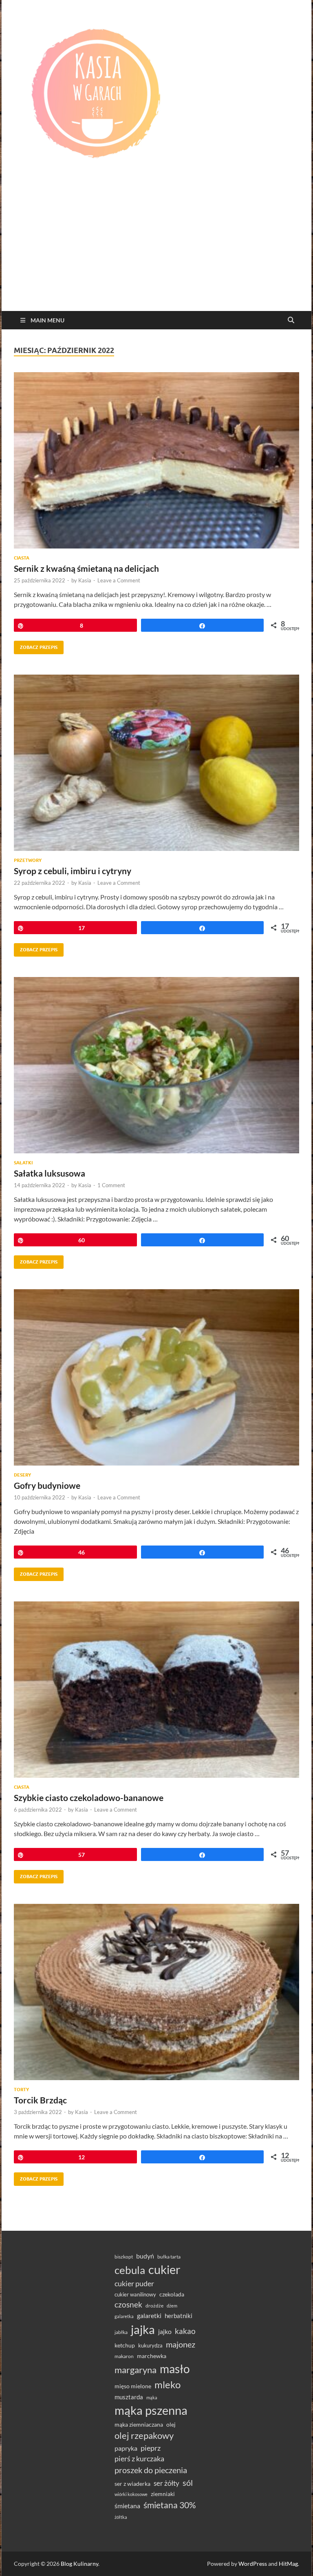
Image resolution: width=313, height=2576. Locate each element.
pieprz (151, 2448)
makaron (124, 2356)
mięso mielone (133, 2386)
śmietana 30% (170, 2505)
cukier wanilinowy (135, 2294)
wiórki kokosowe (131, 2494)
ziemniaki (163, 2494)
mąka (152, 2397)
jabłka (121, 2332)
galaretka (124, 2316)
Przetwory (28, 860)
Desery (22, 1475)
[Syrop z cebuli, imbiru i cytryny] (156, 763)
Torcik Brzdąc (40, 2100)
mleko (168, 2385)
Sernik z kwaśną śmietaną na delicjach (86, 568)
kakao (185, 2331)
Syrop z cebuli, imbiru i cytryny (73, 871)
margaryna (136, 2370)
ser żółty (166, 2483)
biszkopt (124, 2257)
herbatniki (179, 2316)
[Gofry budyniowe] (156, 1377)
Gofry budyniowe (47, 1485)
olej (171, 2424)
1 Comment (111, 1185)
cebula (130, 2270)
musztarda (129, 2397)
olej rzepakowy (144, 2436)
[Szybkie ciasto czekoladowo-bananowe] (156, 1690)
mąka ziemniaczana (139, 2425)
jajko (165, 2332)
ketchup (125, 2345)
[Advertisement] (156, 250)
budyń (145, 2256)
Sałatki (23, 1163)
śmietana (127, 2506)
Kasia (85, 580)
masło (175, 2369)
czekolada (172, 2294)
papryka (126, 2448)
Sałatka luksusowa (50, 1173)
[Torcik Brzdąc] (156, 1992)
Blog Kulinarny (79, 2564)
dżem (172, 2306)
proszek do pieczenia (151, 2470)
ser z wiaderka (132, 2484)
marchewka (152, 2356)
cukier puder (134, 2284)
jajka (143, 2329)
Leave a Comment (119, 580)
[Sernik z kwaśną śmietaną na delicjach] (156, 460)
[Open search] (291, 320)
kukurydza (150, 2345)
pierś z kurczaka (139, 2458)
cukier (164, 2270)
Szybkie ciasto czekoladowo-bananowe (89, 1798)
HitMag (288, 2564)
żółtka (121, 2517)
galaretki (149, 2315)
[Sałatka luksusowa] (156, 1065)
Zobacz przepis (36, 645)
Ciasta (22, 558)
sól (188, 2483)
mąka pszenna (151, 2410)
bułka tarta (169, 2257)
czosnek (128, 2304)
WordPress (253, 2564)
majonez (181, 2344)
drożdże (154, 2306)
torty (21, 2090)
